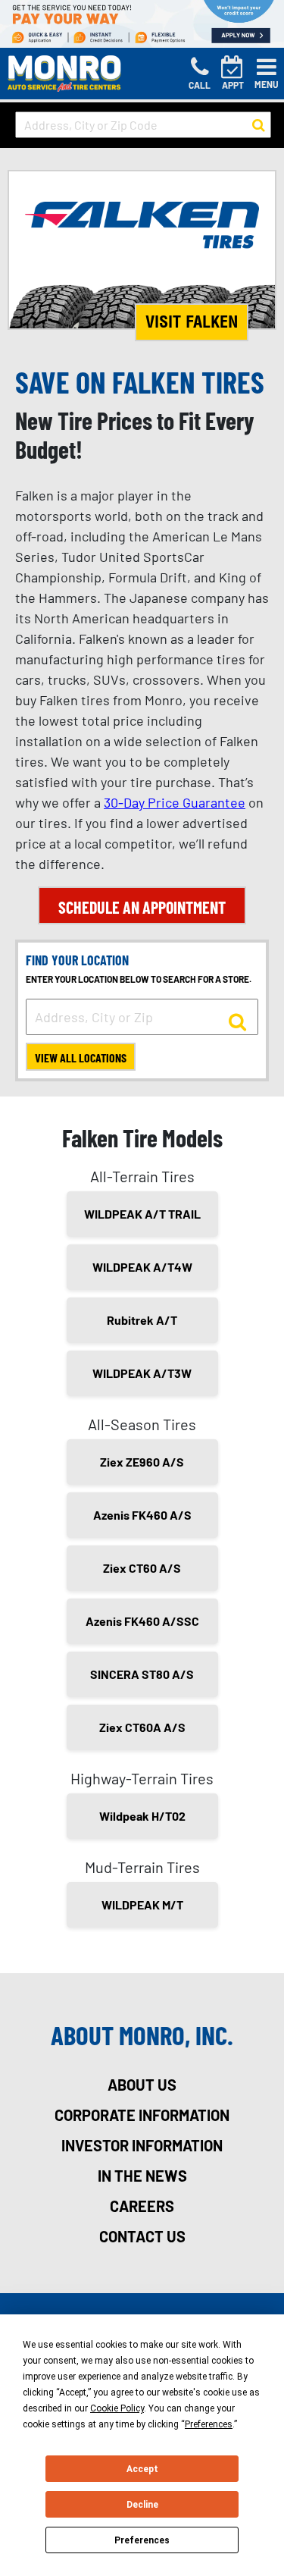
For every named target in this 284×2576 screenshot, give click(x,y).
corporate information (142, 2115)
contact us (142, 2236)
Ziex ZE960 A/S (142, 1462)
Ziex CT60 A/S (142, 1568)
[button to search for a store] (259, 125)
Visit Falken (192, 322)
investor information (142, 2145)
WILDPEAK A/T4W (142, 1267)
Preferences (142, 2540)
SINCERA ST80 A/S (142, 1674)
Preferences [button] (209, 2424)
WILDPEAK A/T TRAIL (142, 1214)
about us (142, 2085)
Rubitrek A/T (142, 1320)
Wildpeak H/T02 (142, 1816)
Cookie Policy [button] (117, 2408)
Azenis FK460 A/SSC (142, 1621)
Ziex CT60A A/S (142, 1727)
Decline (142, 2505)
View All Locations (81, 1057)
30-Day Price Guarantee (175, 802)
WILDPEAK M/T (142, 1905)
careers (142, 2206)
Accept (142, 2469)
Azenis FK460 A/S (142, 1515)
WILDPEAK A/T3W (142, 1373)
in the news (142, 2176)
